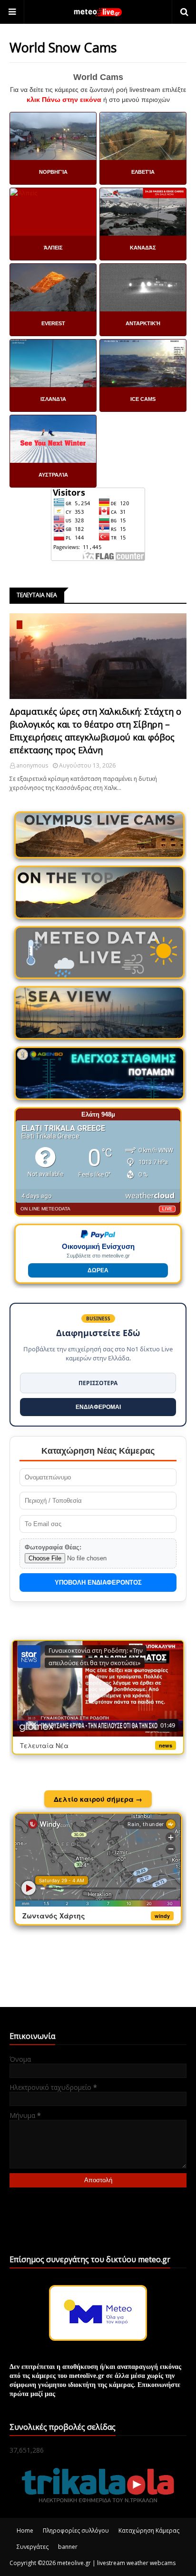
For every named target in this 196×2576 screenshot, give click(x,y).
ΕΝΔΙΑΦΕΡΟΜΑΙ (98, 1407)
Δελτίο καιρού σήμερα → (98, 1799)
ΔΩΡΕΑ (98, 1270)
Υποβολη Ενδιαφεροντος (98, 1583)
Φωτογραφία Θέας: (53, 1547)
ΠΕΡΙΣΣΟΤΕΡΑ (98, 1383)
